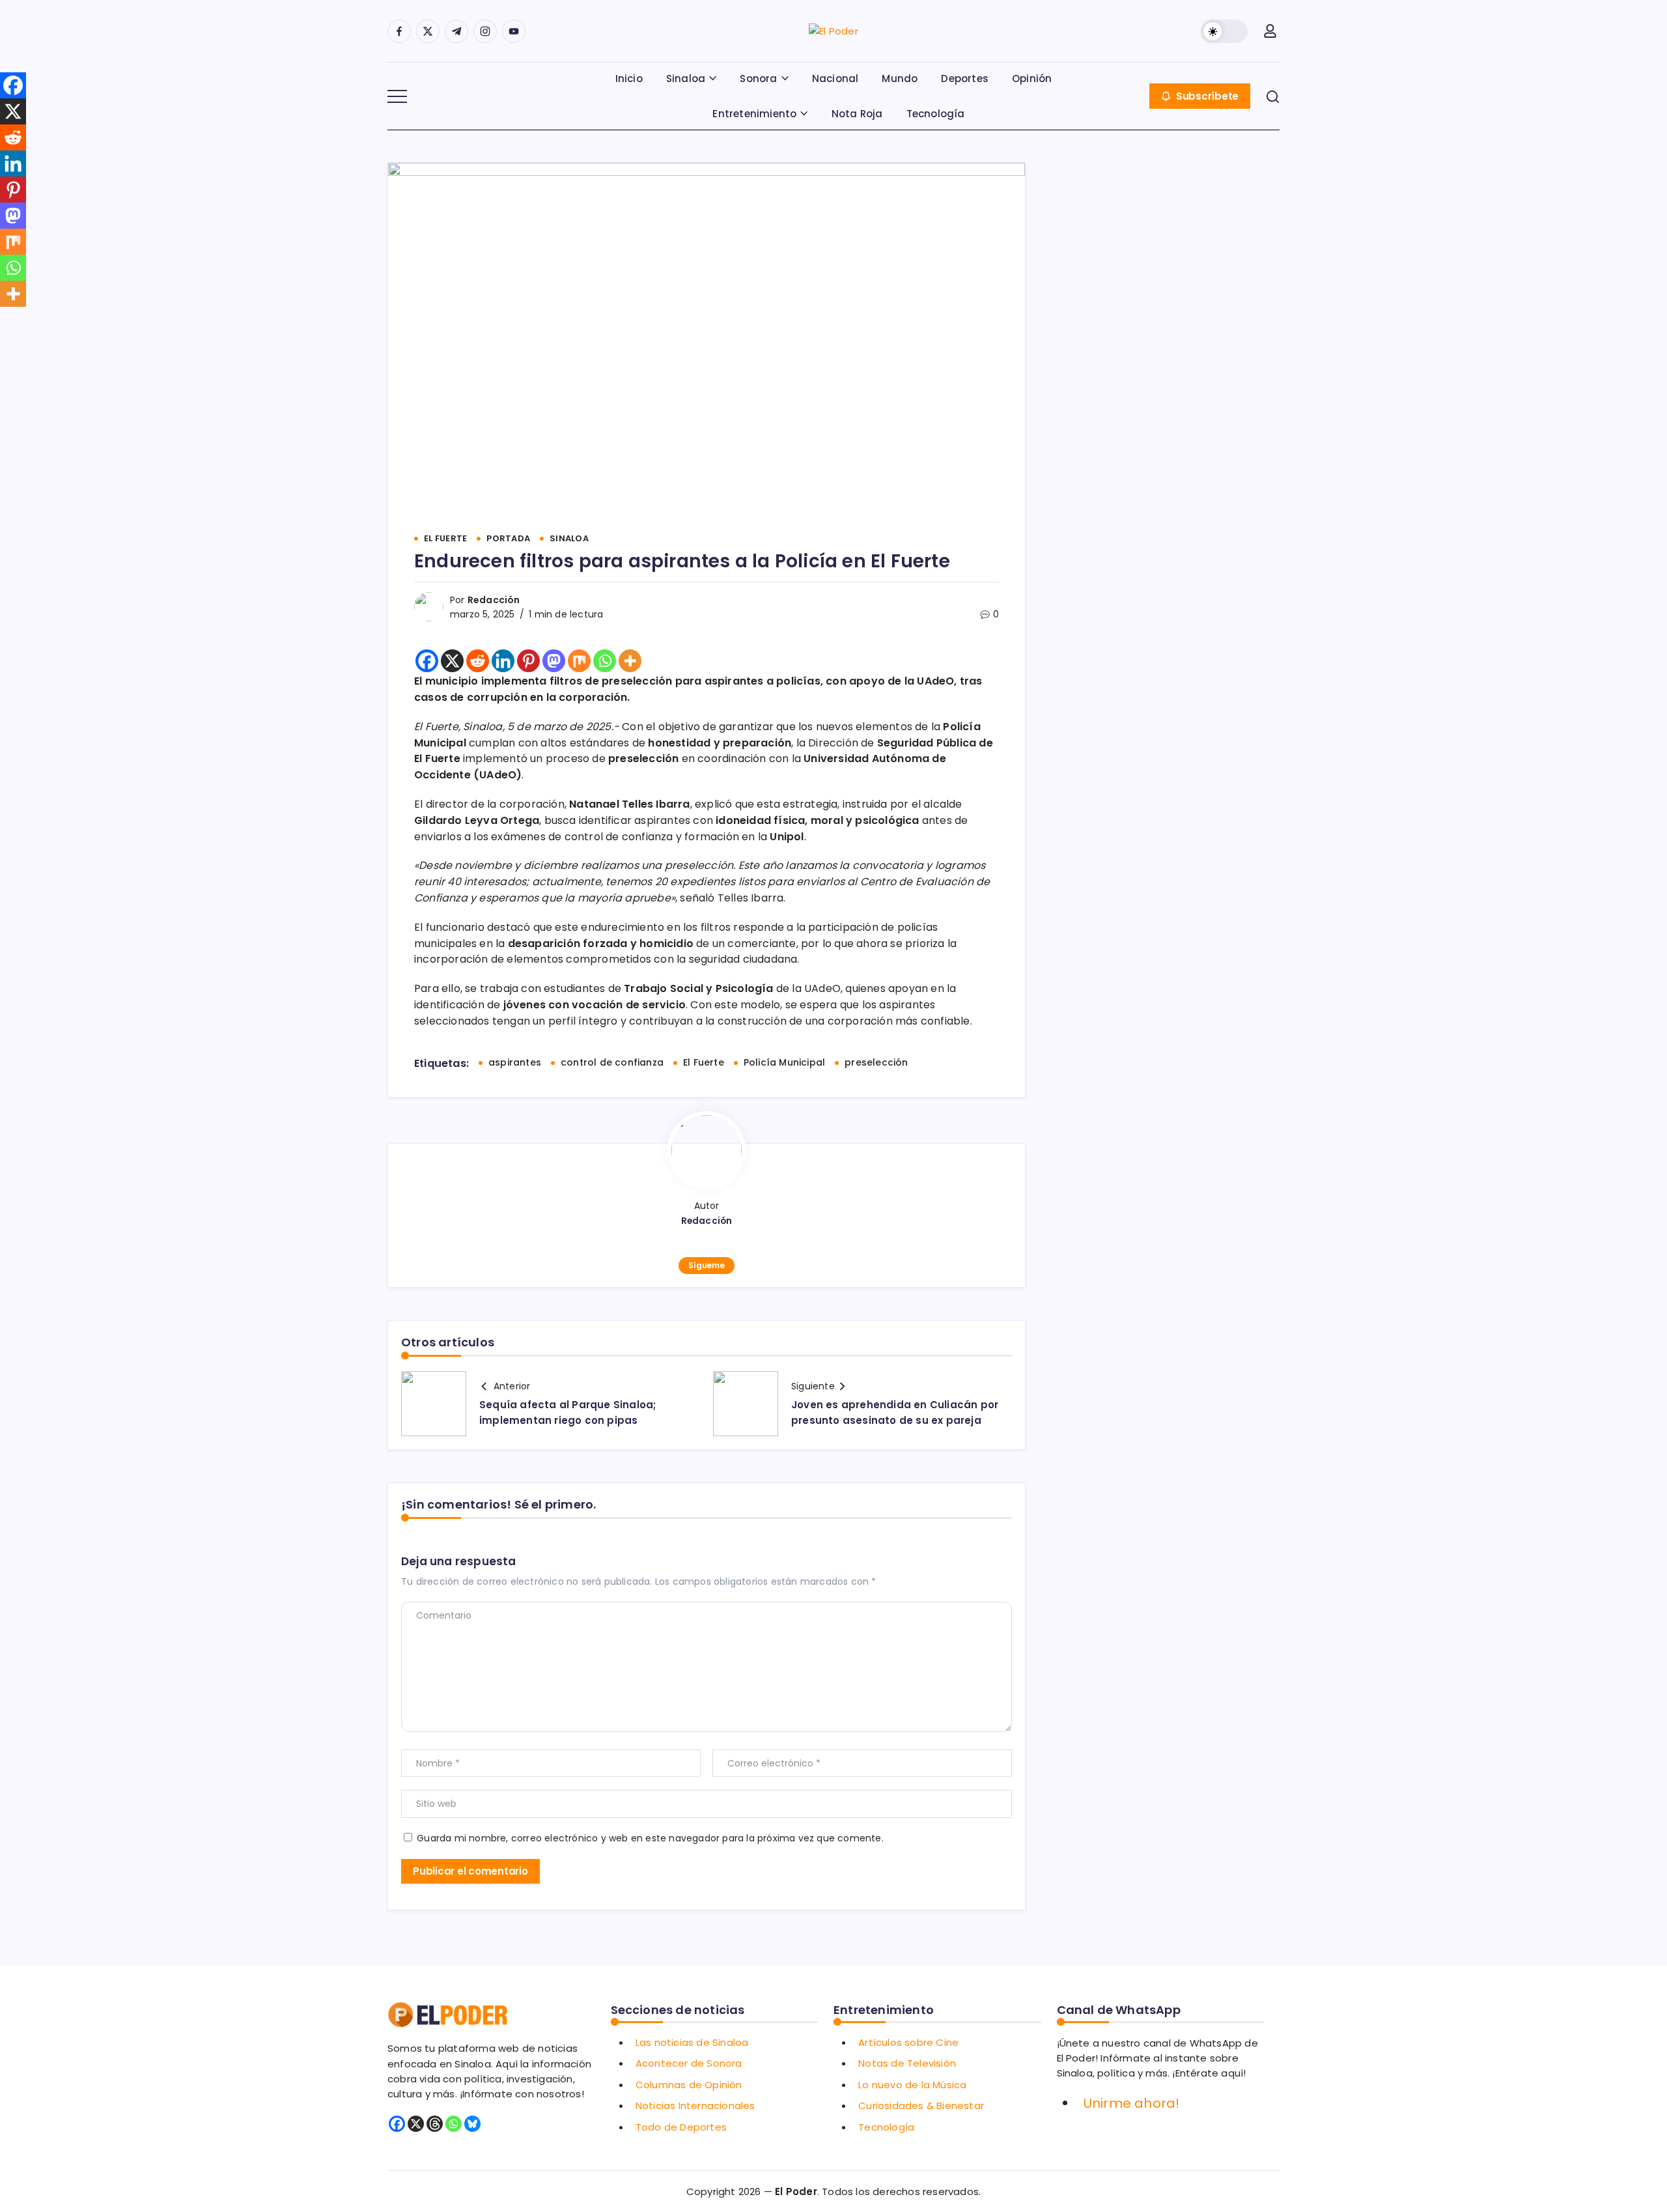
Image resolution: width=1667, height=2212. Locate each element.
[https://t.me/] (456, 31)
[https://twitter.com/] (428, 31)
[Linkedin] (503, 661)
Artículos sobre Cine (908, 2042)
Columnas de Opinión (689, 2085)
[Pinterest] (528, 661)
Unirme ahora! (1132, 2103)
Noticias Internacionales (695, 2106)
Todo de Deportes (681, 2127)
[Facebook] (427, 661)
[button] (1224, 31)
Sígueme (706, 1265)
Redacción (494, 600)
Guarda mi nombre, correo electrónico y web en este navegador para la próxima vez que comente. (650, 1838)
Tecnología (886, 2127)
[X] (452, 661)
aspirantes (515, 1062)
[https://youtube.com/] (514, 31)
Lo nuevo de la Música (912, 2085)
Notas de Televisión (907, 2063)
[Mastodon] (554, 661)
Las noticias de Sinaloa (692, 2042)
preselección (876, 1062)
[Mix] (579, 661)
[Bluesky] (472, 2124)
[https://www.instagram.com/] (485, 31)
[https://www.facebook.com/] (399, 31)
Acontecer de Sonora (689, 2063)
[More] (630, 661)
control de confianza (612, 1062)
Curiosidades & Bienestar (921, 2106)
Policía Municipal (784, 1062)
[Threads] (435, 2124)
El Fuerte (704, 1062)
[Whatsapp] (605, 661)
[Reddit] (478, 661)
